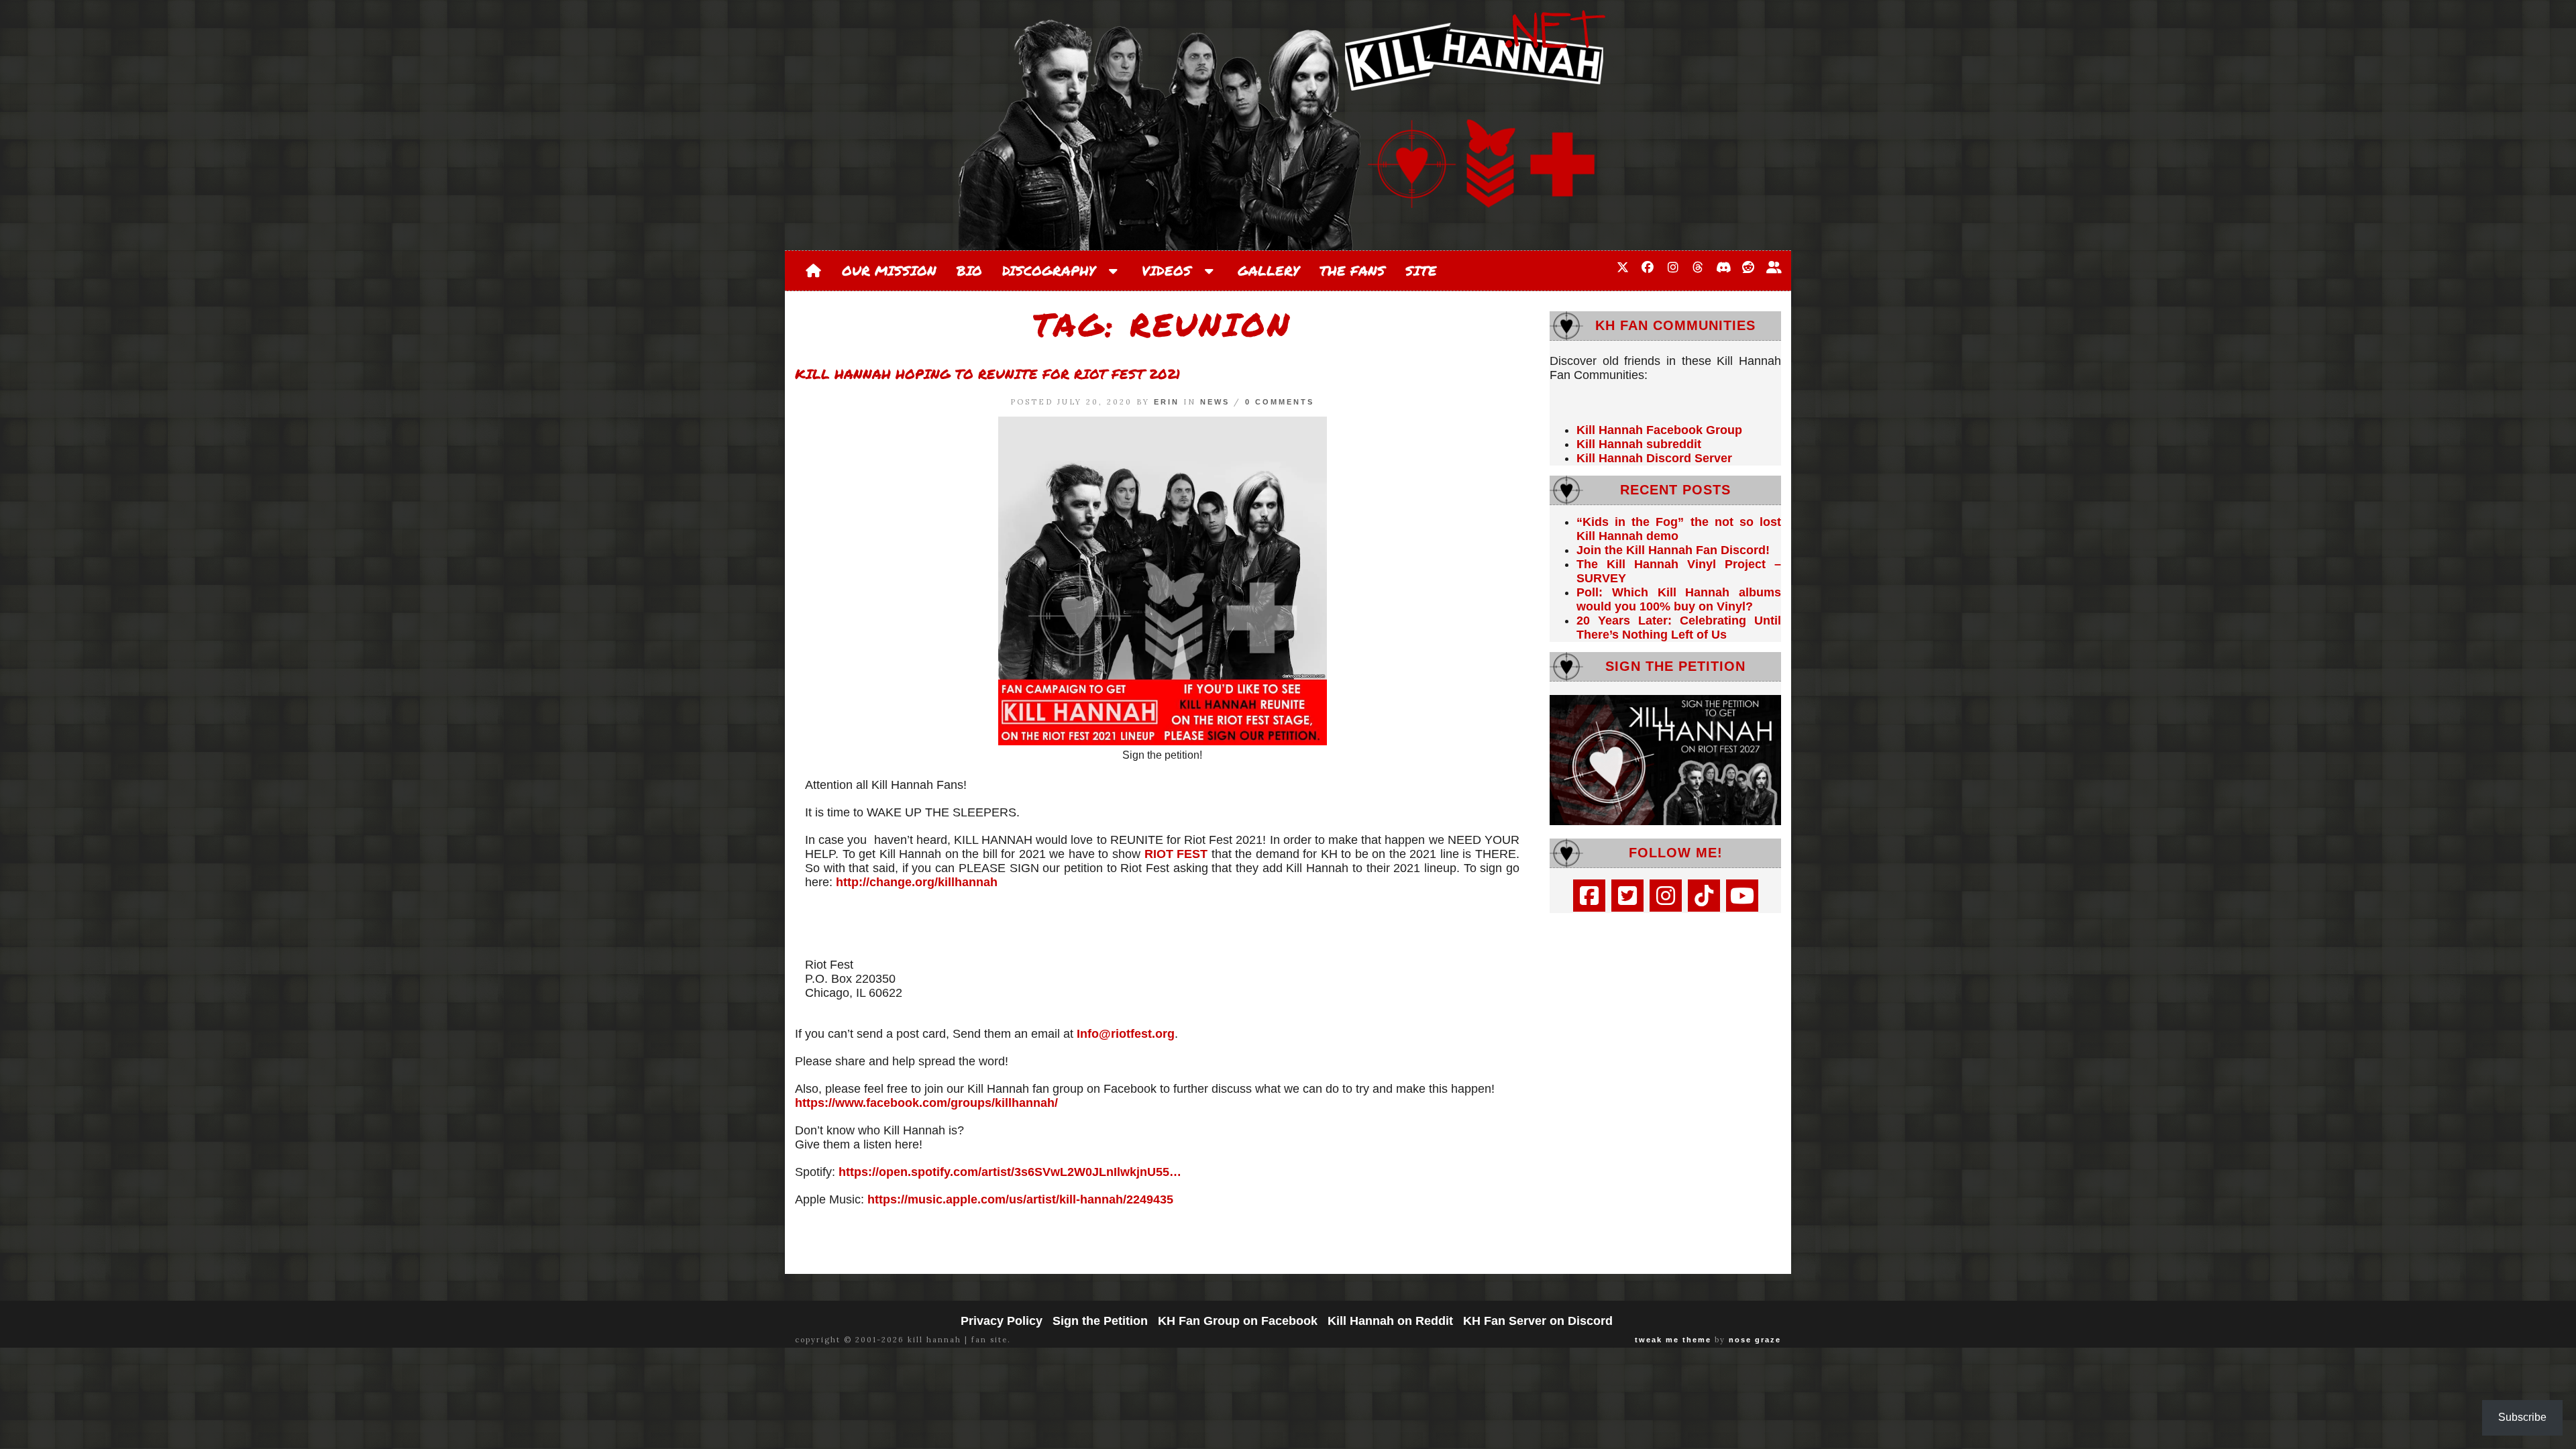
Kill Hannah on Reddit (1390, 1321)
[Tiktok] (1704, 896)
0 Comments (1280, 402)
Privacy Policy (1002, 1321)
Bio (969, 270)
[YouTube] (1742, 896)
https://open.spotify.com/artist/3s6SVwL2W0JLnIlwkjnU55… (1010, 1172)
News (1215, 402)
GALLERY (1269, 270)
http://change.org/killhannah (917, 882)
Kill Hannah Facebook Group (1659, 430)
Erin (1167, 402)
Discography (1054, 270)
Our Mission (889, 270)
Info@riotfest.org (1126, 1034)
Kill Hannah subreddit (1639, 444)
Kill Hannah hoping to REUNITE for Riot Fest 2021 (987, 374)
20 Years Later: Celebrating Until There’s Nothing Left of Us (1679, 628)
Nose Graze (1755, 1340)
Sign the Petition (1100, 1321)
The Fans (1352, 270)
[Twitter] (1627, 896)
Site (1421, 270)
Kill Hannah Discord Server (1654, 458)
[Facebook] (1589, 896)
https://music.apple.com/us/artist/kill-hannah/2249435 (1020, 1199)
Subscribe (2522, 1417)
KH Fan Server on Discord (1538, 1321)
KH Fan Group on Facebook (1238, 1321)
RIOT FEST (1176, 854)
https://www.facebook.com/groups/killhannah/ (926, 1103)
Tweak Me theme (1673, 1340)
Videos (1171, 270)
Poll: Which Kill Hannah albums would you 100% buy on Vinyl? (1679, 599)
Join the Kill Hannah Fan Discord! (1673, 550)
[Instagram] (1666, 896)
